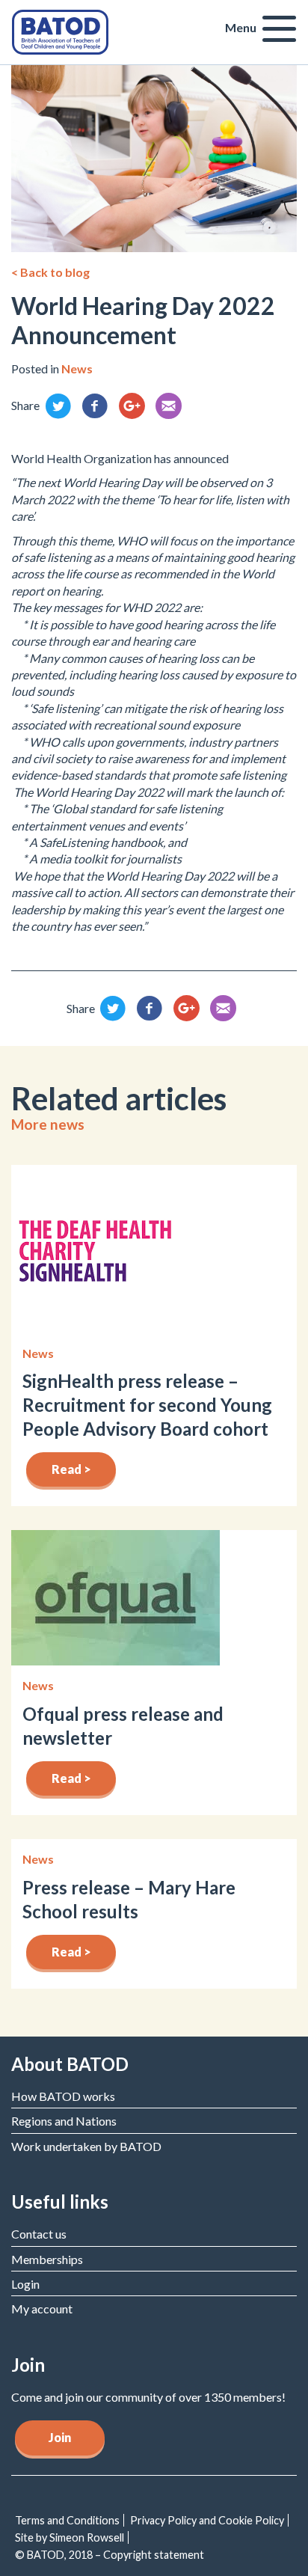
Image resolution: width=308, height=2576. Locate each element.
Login (25, 2284)
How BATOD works (63, 2096)
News (77, 368)
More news (48, 1124)
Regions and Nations (64, 2121)
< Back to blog (50, 272)
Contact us (39, 2234)
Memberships (47, 2259)
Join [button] (60, 2437)
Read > (71, 1469)
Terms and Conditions (67, 2520)
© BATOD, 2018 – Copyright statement (110, 2555)
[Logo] (60, 30)
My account (42, 2309)
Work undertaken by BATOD (86, 2146)
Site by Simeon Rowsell (70, 2537)
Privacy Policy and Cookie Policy (207, 2520)
